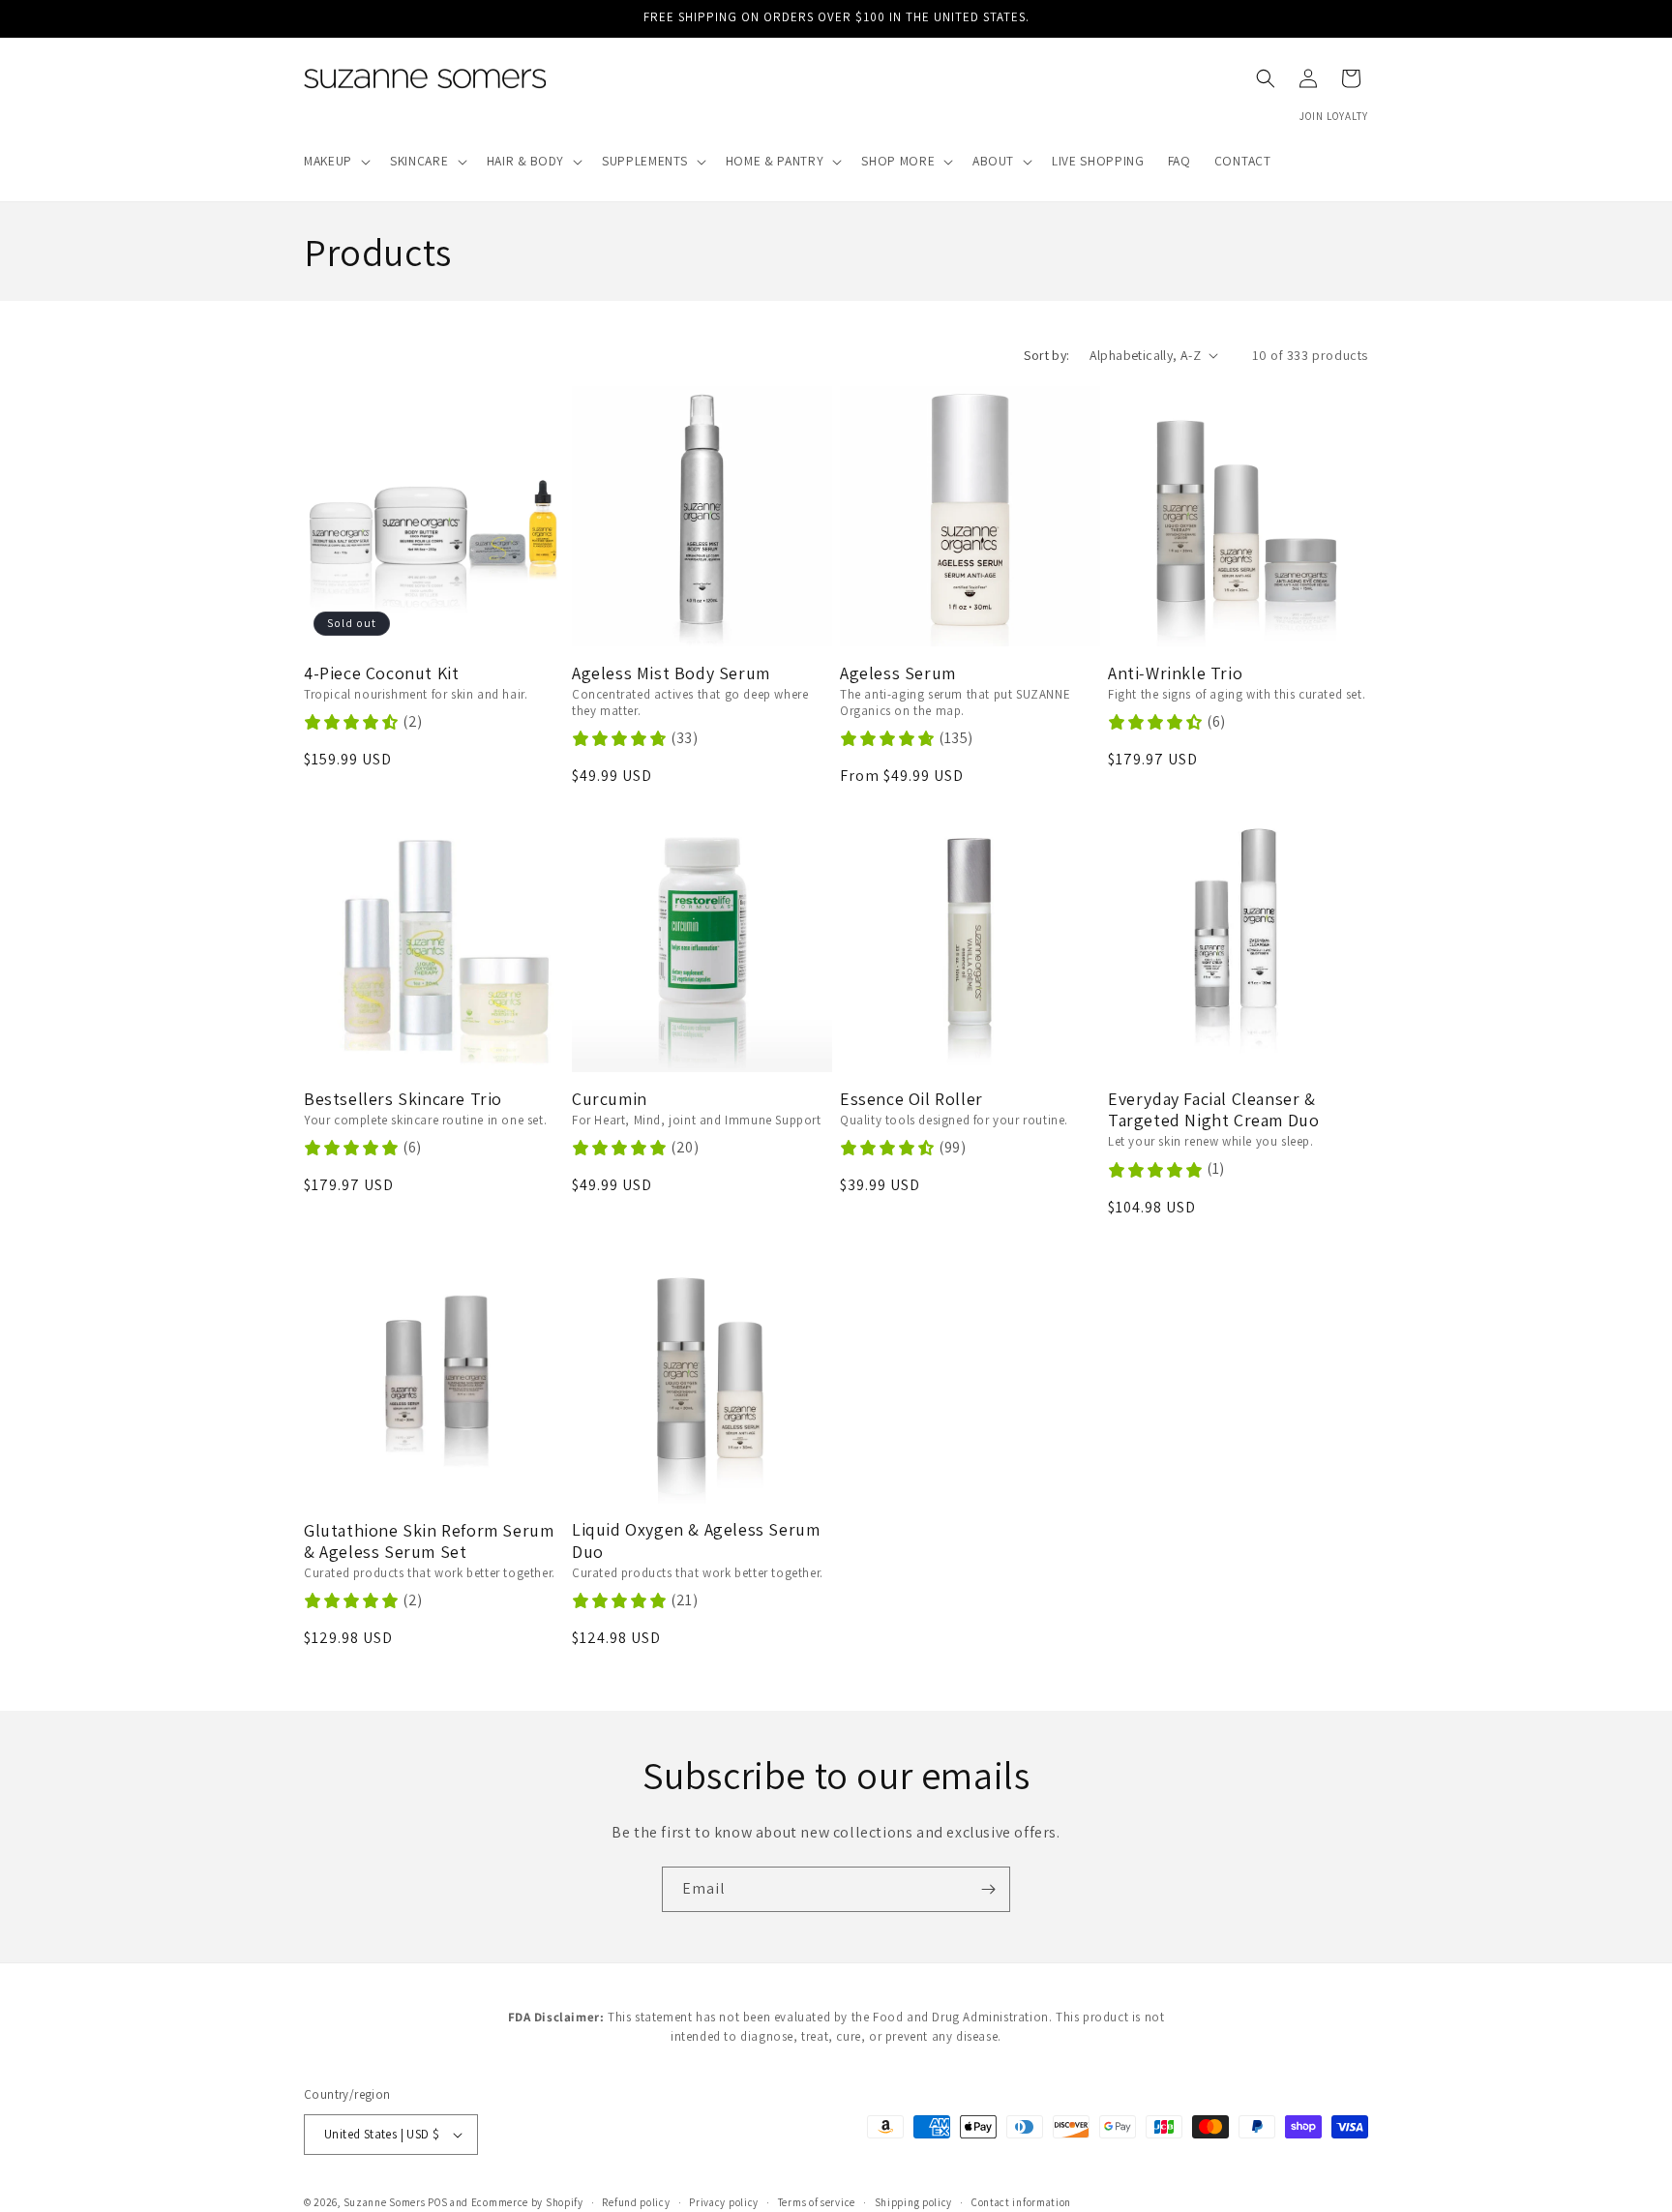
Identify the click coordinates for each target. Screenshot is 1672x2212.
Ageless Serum (898, 673)
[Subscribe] (988, 1889)
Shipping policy (914, 2201)
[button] (335, 162)
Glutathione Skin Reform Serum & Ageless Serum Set (429, 1542)
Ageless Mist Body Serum (671, 673)
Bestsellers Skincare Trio (403, 1099)
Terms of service (817, 2201)
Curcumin (610, 1099)
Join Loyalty (1334, 116)
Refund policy (636, 2201)
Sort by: (1046, 355)
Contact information (1021, 2201)
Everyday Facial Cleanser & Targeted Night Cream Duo (1213, 1110)
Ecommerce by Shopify (527, 2202)
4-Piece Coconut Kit (381, 673)
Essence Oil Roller (911, 1099)
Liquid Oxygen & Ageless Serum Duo (696, 1541)
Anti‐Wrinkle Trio (1175, 673)
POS (437, 2202)
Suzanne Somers (385, 2202)
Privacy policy (724, 2201)
